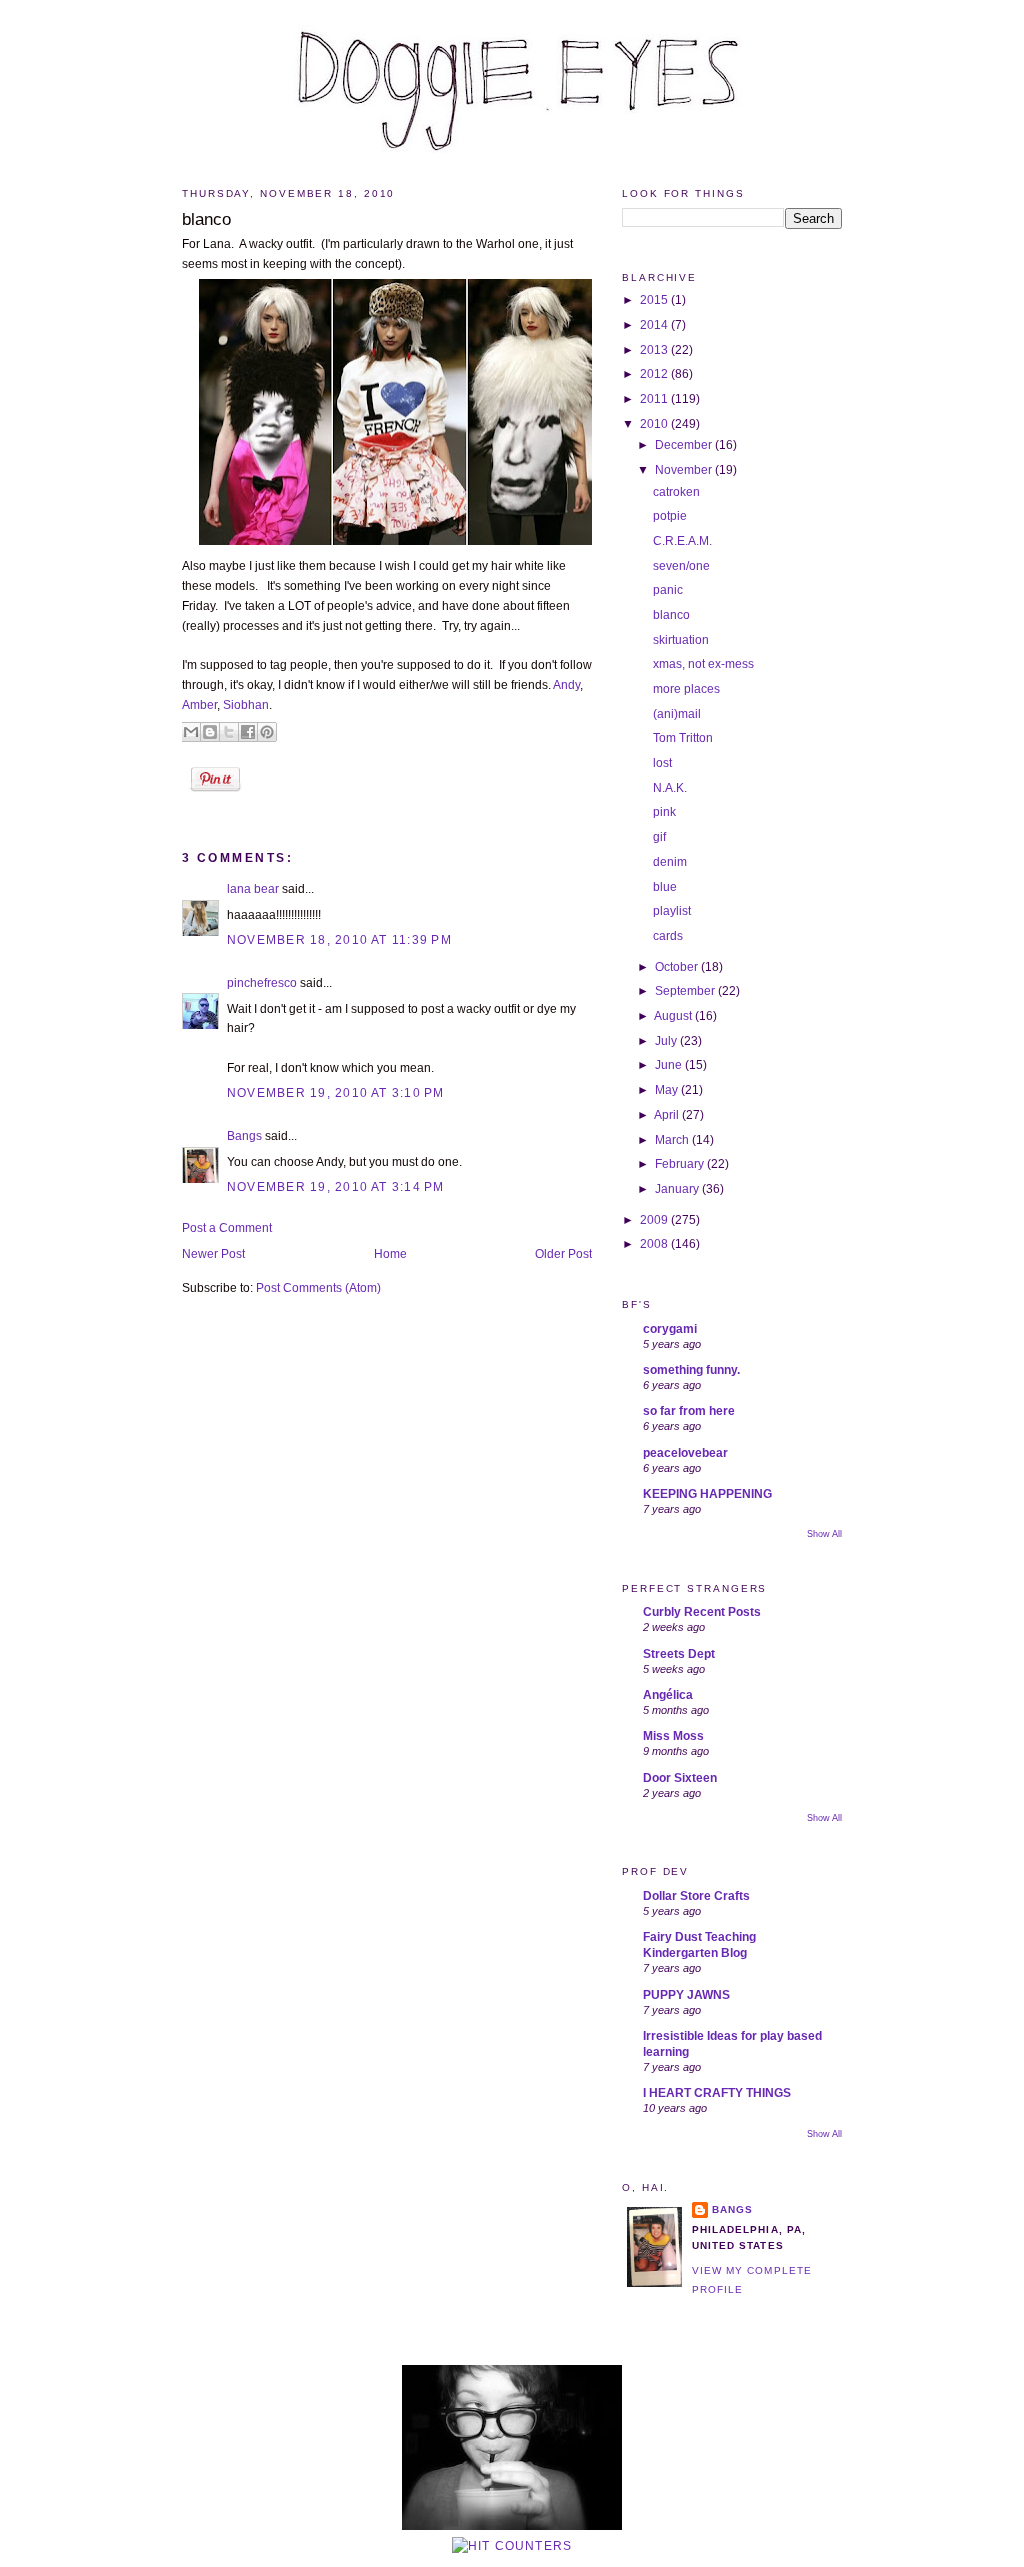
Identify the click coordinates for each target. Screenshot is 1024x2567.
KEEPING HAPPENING (707, 1494)
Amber (199, 705)
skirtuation (681, 640)
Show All (824, 1534)
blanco (206, 219)
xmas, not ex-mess (703, 664)
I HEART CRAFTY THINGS (717, 2093)
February (681, 1164)
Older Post (563, 1254)
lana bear (253, 889)
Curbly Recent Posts (702, 1612)
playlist (672, 911)
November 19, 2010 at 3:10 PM (336, 1093)
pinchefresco (262, 983)
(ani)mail (677, 714)
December (685, 445)
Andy (566, 685)
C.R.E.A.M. (682, 541)
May (668, 1090)
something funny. (691, 1370)
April (668, 1115)
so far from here (689, 1411)
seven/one (681, 566)
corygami (670, 1329)
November (685, 470)
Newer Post (213, 1254)
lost (662, 763)
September (686, 991)
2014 (655, 325)
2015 (655, 300)
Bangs (244, 1136)
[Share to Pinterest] (267, 732)
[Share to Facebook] (248, 732)
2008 (655, 1244)
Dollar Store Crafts (696, 1896)
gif (659, 837)
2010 (655, 424)
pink (664, 812)
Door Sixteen (680, 1778)
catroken (676, 492)
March (673, 1140)
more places (686, 689)
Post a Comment (227, 1228)
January (678, 1189)
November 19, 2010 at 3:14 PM (336, 1187)
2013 (655, 350)
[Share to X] (229, 732)
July (667, 1041)
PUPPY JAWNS (686, 1995)
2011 (655, 399)
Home (390, 1254)
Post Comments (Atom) (318, 1288)
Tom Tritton (683, 738)
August (674, 1016)
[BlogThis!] (210, 732)
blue (665, 887)
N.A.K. (670, 788)
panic (668, 590)
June (670, 1065)
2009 (655, 1220)
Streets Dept (679, 1654)
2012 (655, 374)
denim (670, 862)
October (678, 967)
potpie (670, 516)
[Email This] (191, 732)
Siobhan (246, 705)
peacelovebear (685, 1453)
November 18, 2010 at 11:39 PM (339, 940)
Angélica (668, 1695)
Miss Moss (673, 1736)
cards (668, 936)
